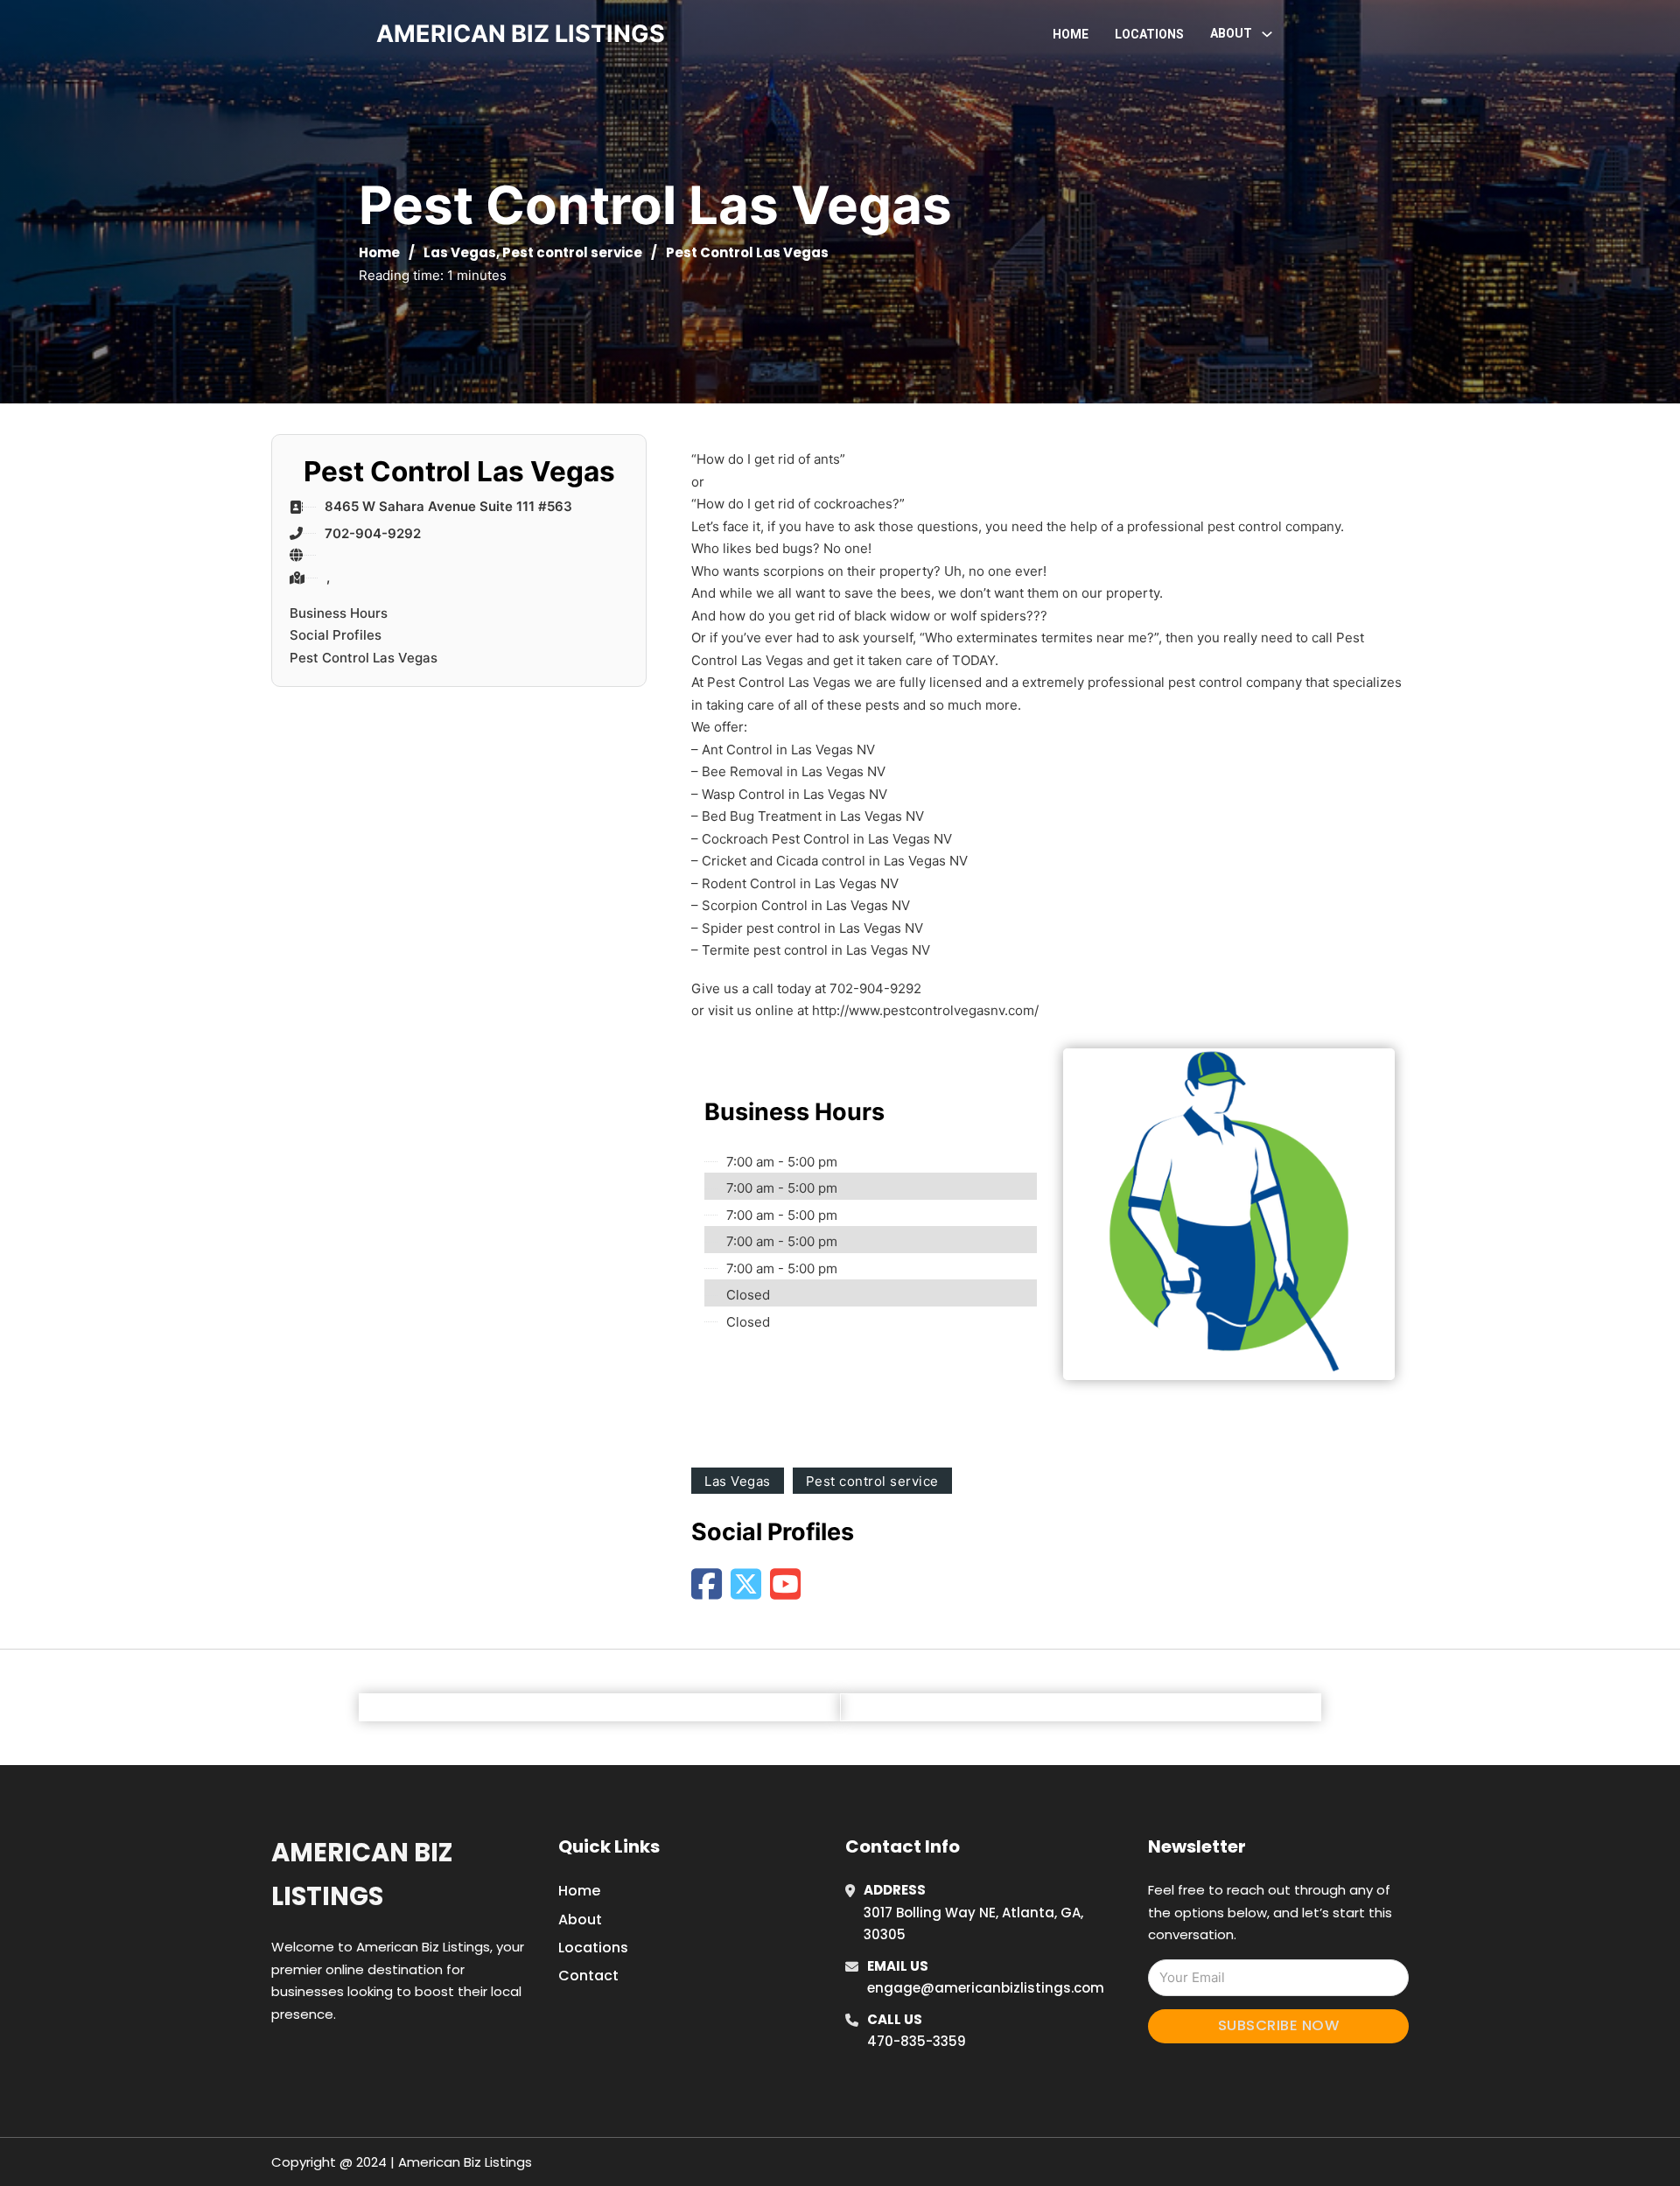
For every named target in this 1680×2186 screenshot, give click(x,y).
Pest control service (572, 252)
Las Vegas (460, 252)
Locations (1149, 34)
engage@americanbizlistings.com (986, 1988)
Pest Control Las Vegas (364, 658)
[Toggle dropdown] (1267, 34)
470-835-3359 (917, 2041)
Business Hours (339, 613)
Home (1071, 34)
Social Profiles (336, 635)
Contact (588, 1976)
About (580, 1920)
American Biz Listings (362, 1874)
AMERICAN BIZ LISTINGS (521, 34)
